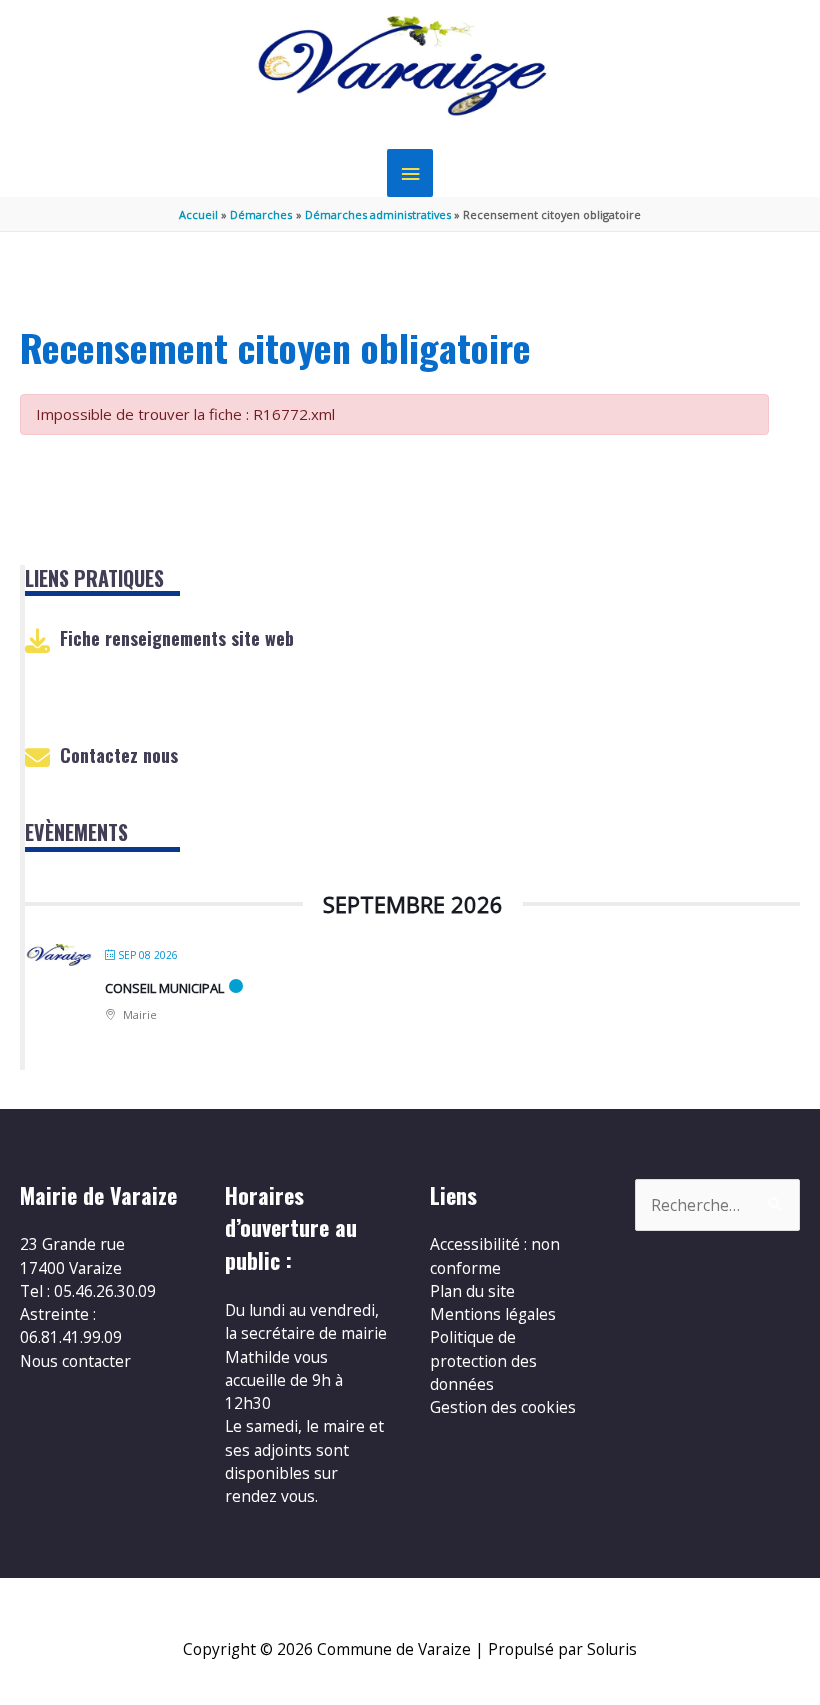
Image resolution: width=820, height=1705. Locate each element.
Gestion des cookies (503, 1407)
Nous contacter (75, 1361)
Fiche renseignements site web (177, 638)
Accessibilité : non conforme (495, 1255)
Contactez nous (119, 755)
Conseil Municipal (164, 988)
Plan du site (472, 1291)
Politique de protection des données (483, 1360)
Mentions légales (493, 1314)
